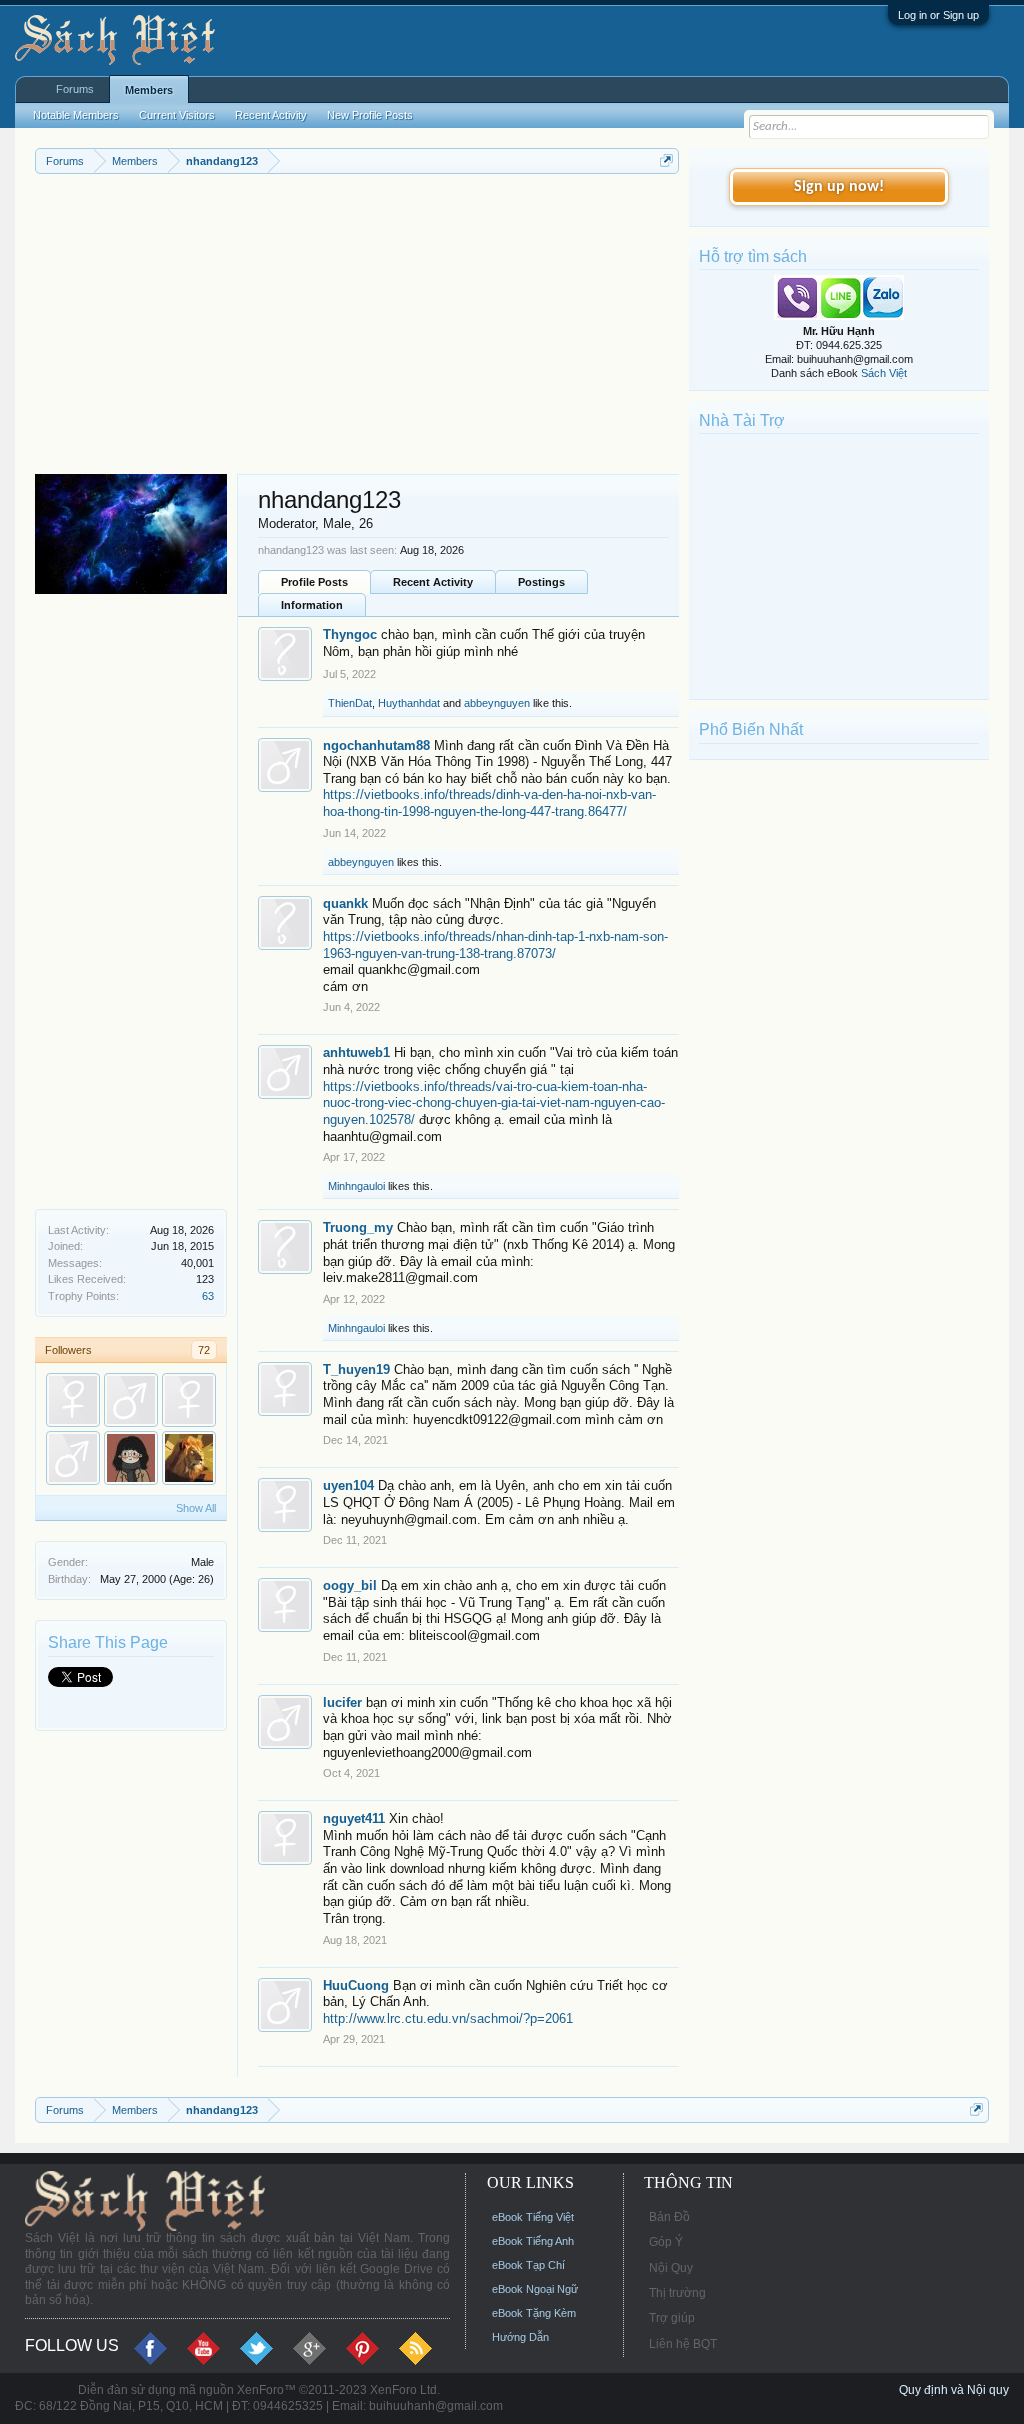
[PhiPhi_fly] (189, 1400)
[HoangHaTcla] (189, 1458)
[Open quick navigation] (666, 160)
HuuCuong (356, 1985)
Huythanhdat (409, 703)
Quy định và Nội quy (954, 2390)
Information (312, 605)
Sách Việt (884, 373)
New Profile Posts (370, 115)
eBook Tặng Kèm (534, 2313)
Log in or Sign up (938, 15)
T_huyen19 (356, 1369)
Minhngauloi (356, 1186)
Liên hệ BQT (683, 2344)
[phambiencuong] (131, 1400)
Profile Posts (314, 582)
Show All (196, 1508)
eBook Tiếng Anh (533, 2241)
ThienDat (350, 703)
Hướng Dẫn (520, 2337)
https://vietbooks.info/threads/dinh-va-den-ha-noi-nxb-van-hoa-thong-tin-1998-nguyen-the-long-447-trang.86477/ (489, 803)
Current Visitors (177, 115)
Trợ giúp (672, 2318)
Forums (75, 89)
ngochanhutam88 (376, 745)
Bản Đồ (669, 2217)
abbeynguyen (497, 703)
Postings (541, 582)
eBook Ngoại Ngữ (535, 2289)
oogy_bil (350, 1585)
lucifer (342, 1702)
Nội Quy (671, 2268)
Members (149, 90)
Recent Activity (433, 582)
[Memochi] (73, 1458)
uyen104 (348, 1485)
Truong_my (358, 1227)
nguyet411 (354, 1818)
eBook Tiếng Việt (533, 2217)
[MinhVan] (131, 1458)
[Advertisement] (357, 324)
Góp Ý (666, 2242)
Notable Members (76, 115)
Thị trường (677, 2293)
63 (208, 1296)
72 (204, 1350)
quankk (345, 903)
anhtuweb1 (356, 1052)
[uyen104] (73, 1400)
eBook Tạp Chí (528, 2265)
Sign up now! (839, 187)
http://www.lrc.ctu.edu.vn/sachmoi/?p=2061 (448, 2018)
